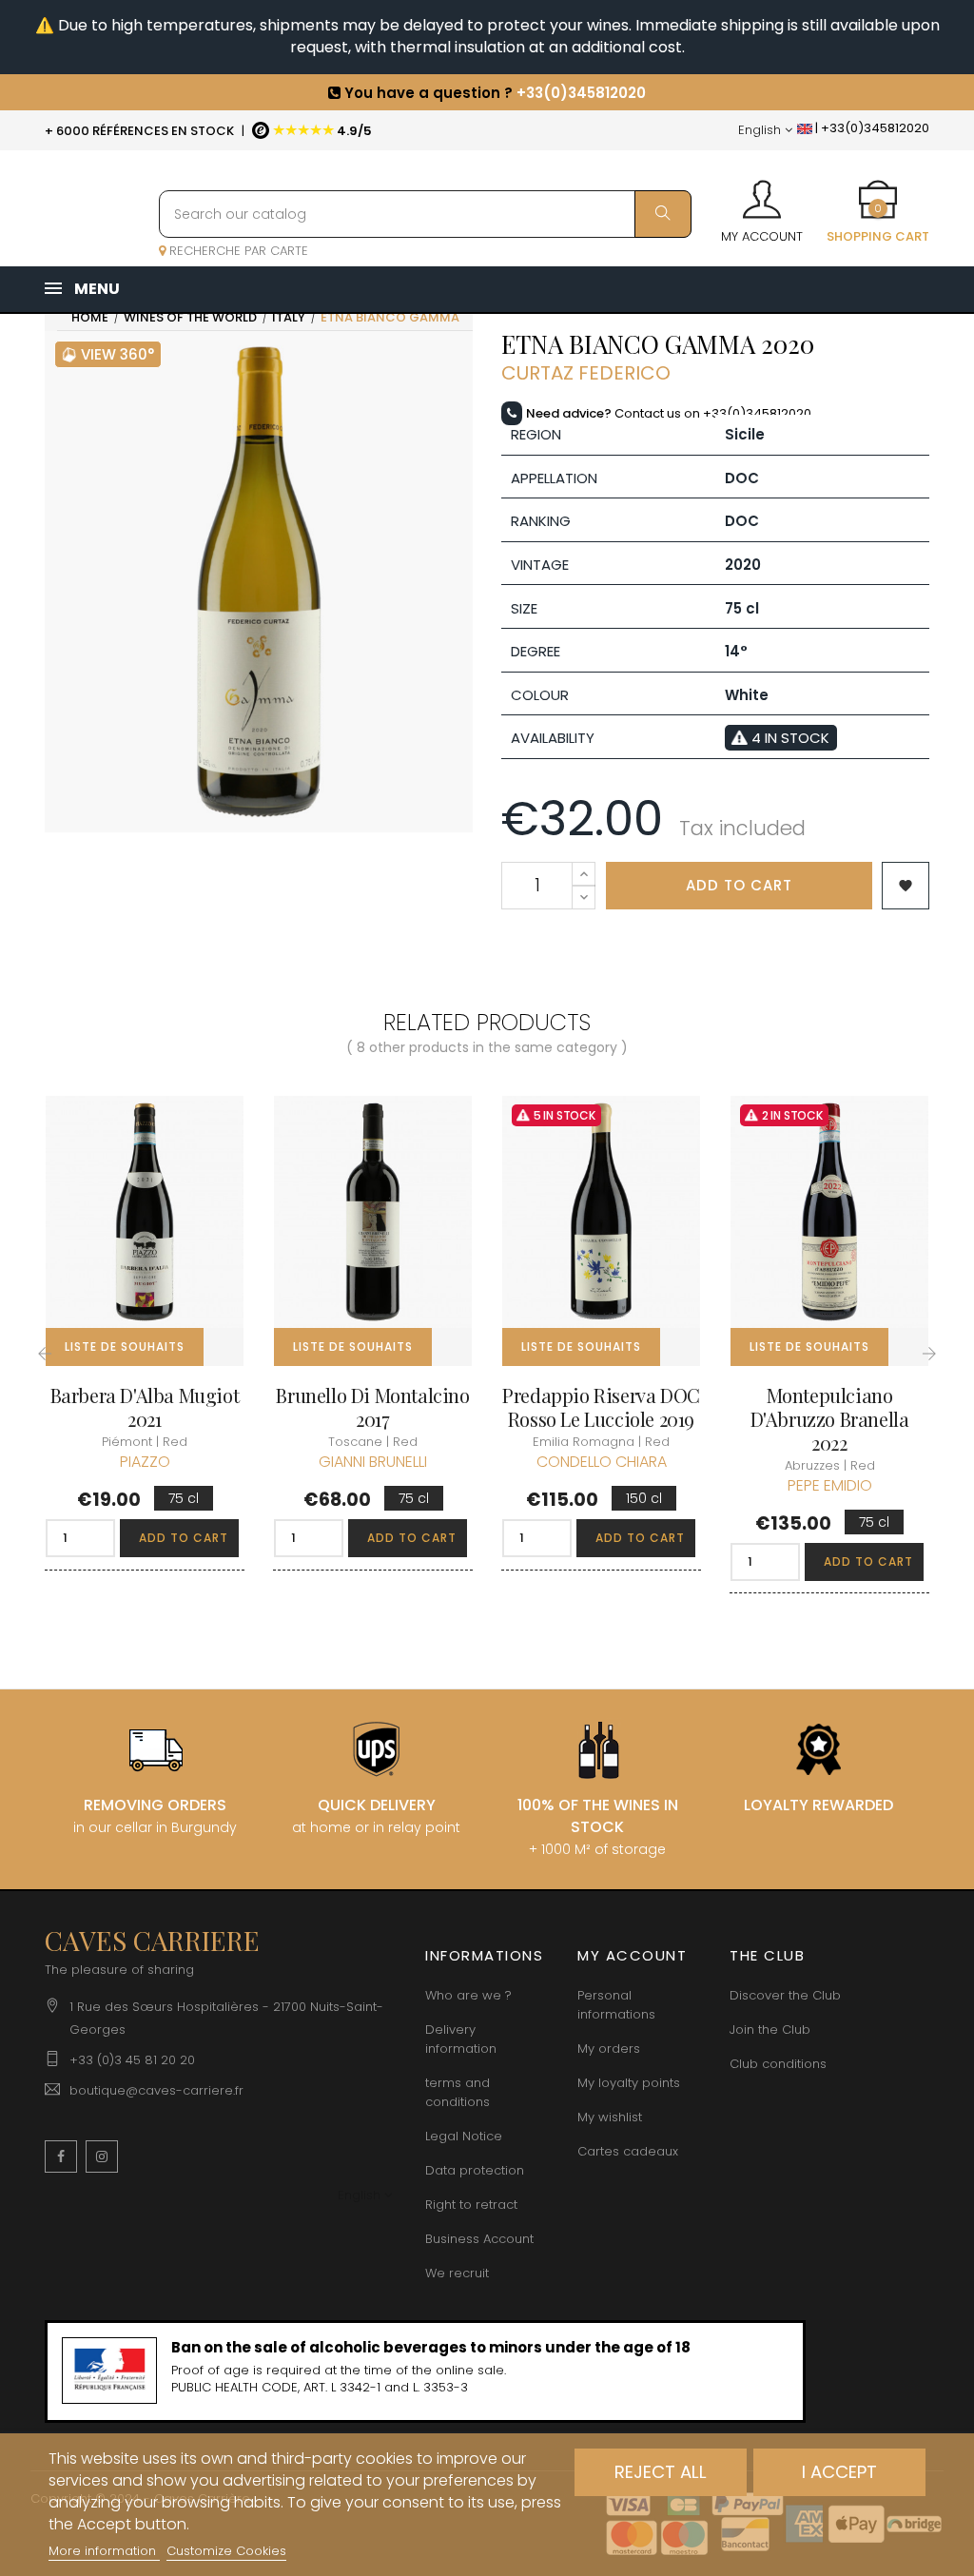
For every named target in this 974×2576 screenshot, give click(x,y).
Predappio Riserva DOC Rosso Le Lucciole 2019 (601, 1407)
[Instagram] (102, 2156)
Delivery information (461, 2039)
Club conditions (778, 2064)
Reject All (661, 2472)
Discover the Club (785, 1995)
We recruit (457, 2273)
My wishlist (610, 2117)
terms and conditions (458, 2092)
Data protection (475, 2170)
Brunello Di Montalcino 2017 (372, 1407)
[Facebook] (61, 2156)
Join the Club (770, 2030)
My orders (609, 2049)
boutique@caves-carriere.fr (156, 2090)
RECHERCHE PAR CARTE (237, 251)
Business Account (479, 2239)
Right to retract (471, 2205)
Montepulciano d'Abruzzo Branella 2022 (830, 1419)
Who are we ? (468, 1995)
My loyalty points (629, 2083)
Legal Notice (464, 2136)
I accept (839, 2472)
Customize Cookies (226, 2551)
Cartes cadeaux (628, 2151)
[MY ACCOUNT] (762, 193)
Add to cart (739, 885)
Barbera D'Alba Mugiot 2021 (145, 1407)
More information (104, 2551)
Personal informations (616, 2005)
